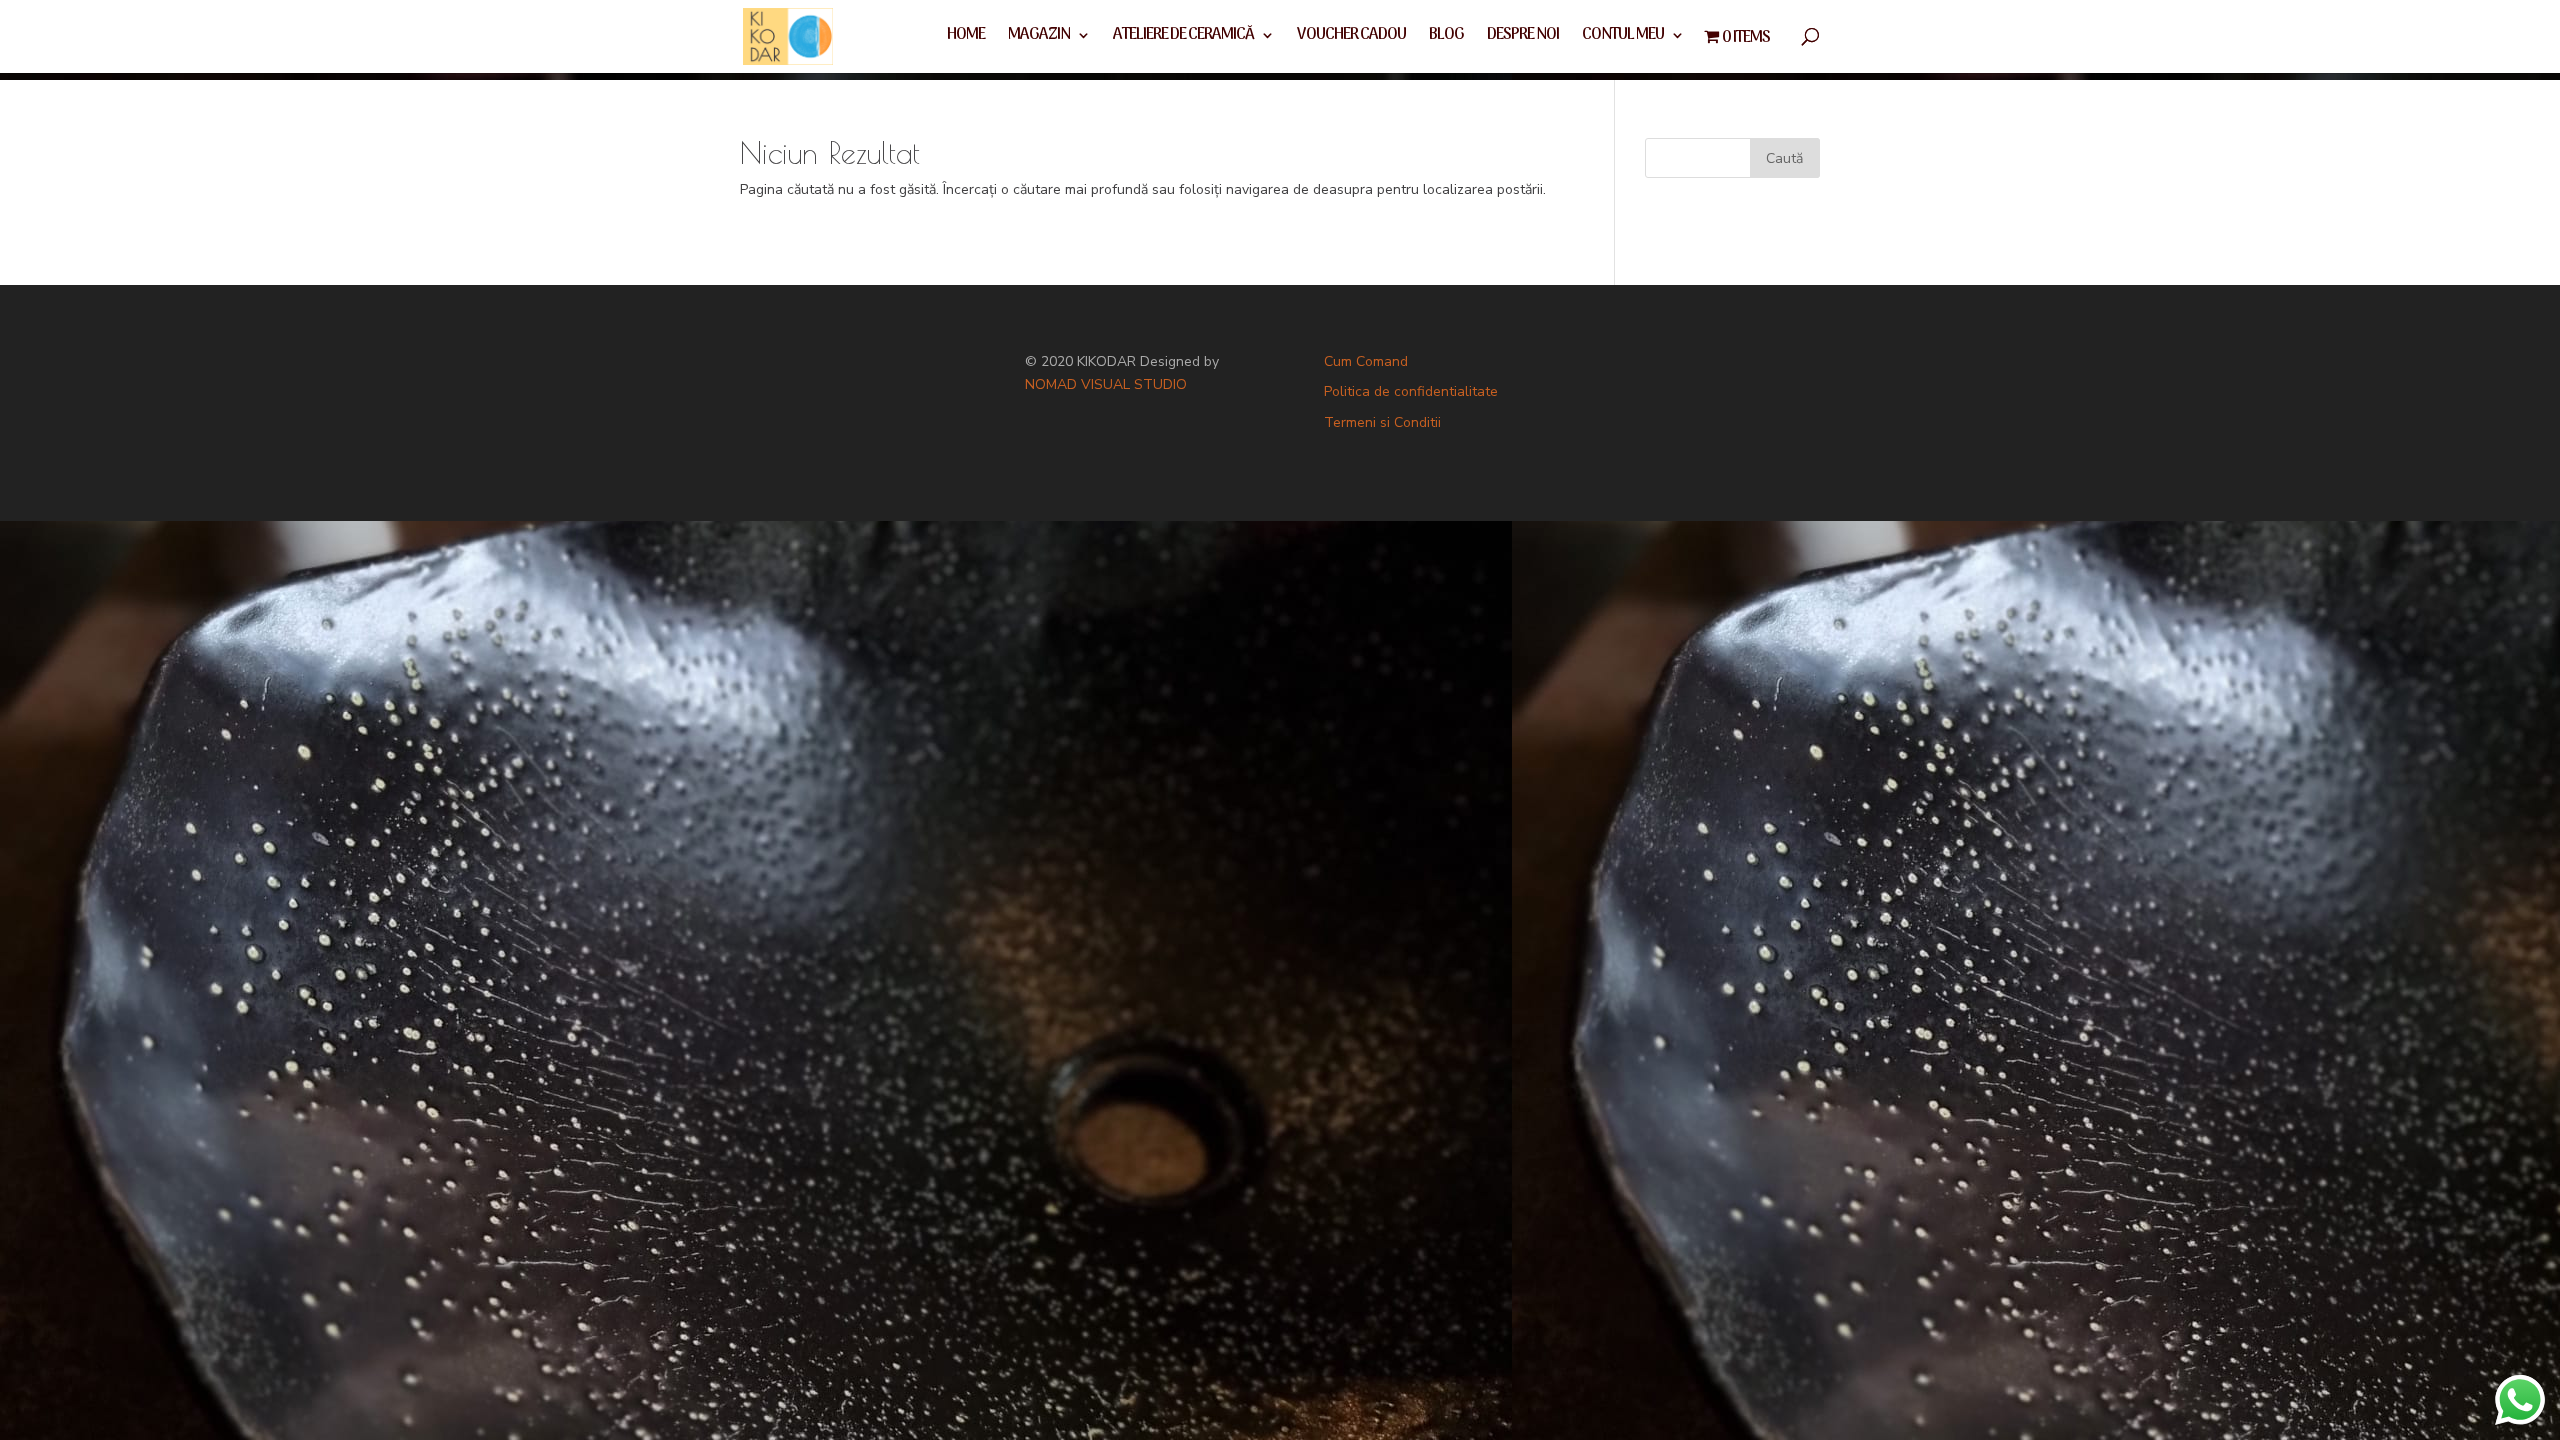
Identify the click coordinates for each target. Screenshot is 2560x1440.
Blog (1446, 38)
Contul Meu (1623, 38)
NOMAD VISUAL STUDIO (1106, 384)
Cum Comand (1366, 361)
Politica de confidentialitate (1411, 391)
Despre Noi (1523, 38)
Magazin (1039, 38)
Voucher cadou (1351, 38)
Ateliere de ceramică (1183, 38)
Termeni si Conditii (1382, 422)
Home (966, 38)
